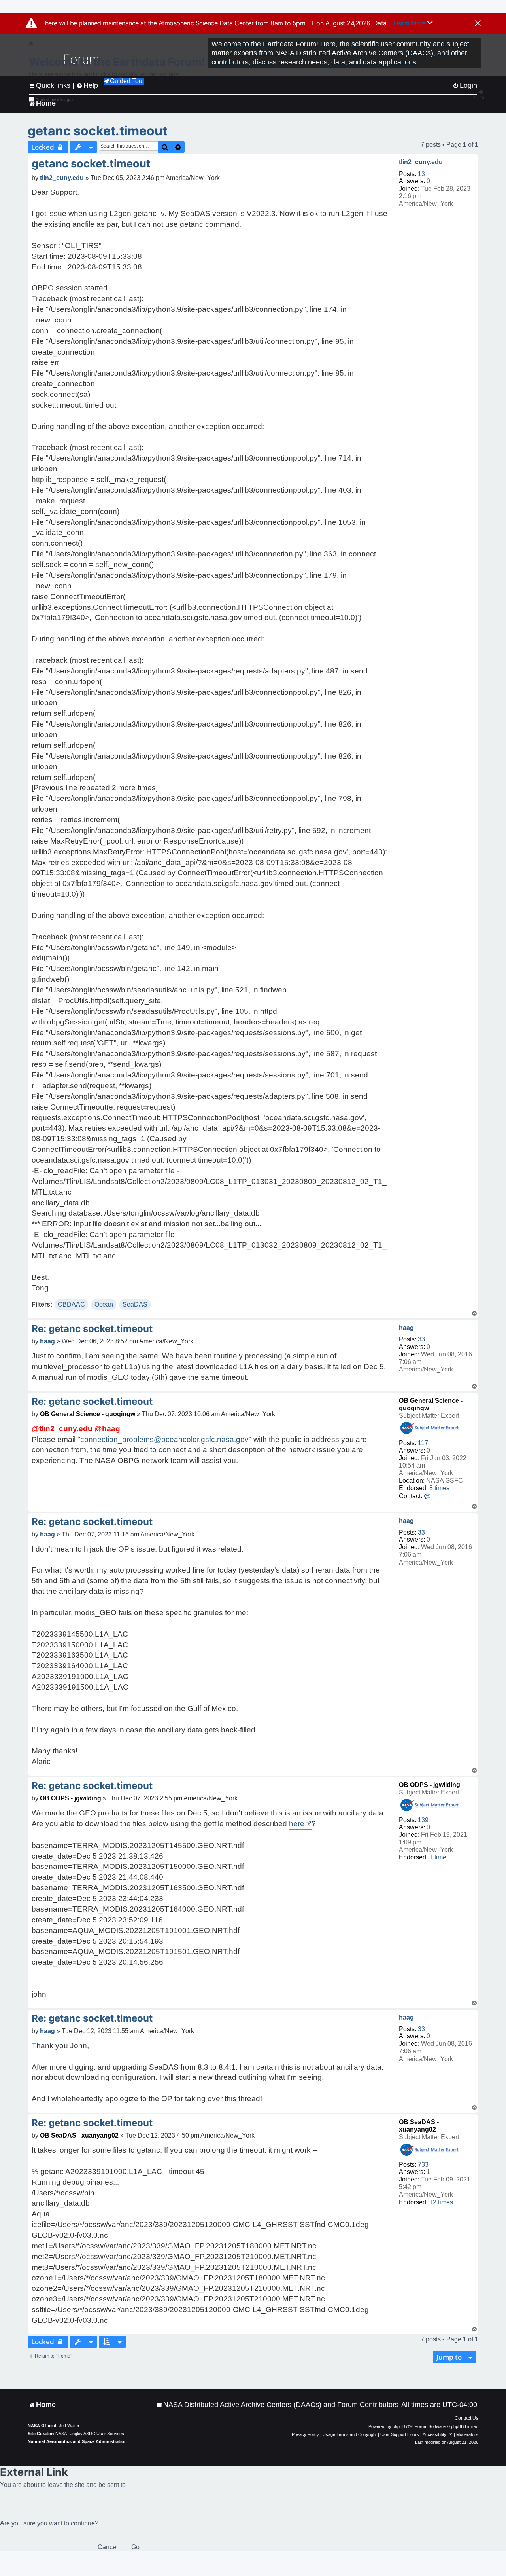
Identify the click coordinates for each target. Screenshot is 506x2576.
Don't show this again (55, 100)
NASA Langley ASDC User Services (90, 2434)
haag (406, 1328)
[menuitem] (277, 2405)
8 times (439, 1488)
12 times (441, 2202)
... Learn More (407, 23)
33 (421, 1339)
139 (423, 1820)
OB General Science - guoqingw (88, 1414)
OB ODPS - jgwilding (430, 1785)
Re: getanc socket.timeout (92, 1329)
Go (135, 2547)
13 (421, 174)
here (297, 1824)
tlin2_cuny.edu (421, 162)
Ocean (104, 1304)
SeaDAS (135, 1304)
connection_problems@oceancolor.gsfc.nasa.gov (164, 1439)
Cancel (108, 2547)
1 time (438, 1857)
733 (423, 2165)
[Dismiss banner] (478, 24)
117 (423, 1443)
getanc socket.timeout (97, 131)
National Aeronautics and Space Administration (77, 2441)
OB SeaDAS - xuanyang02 (79, 2135)
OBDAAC (71, 1304)
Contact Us (466, 2418)
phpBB (399, 2426)
